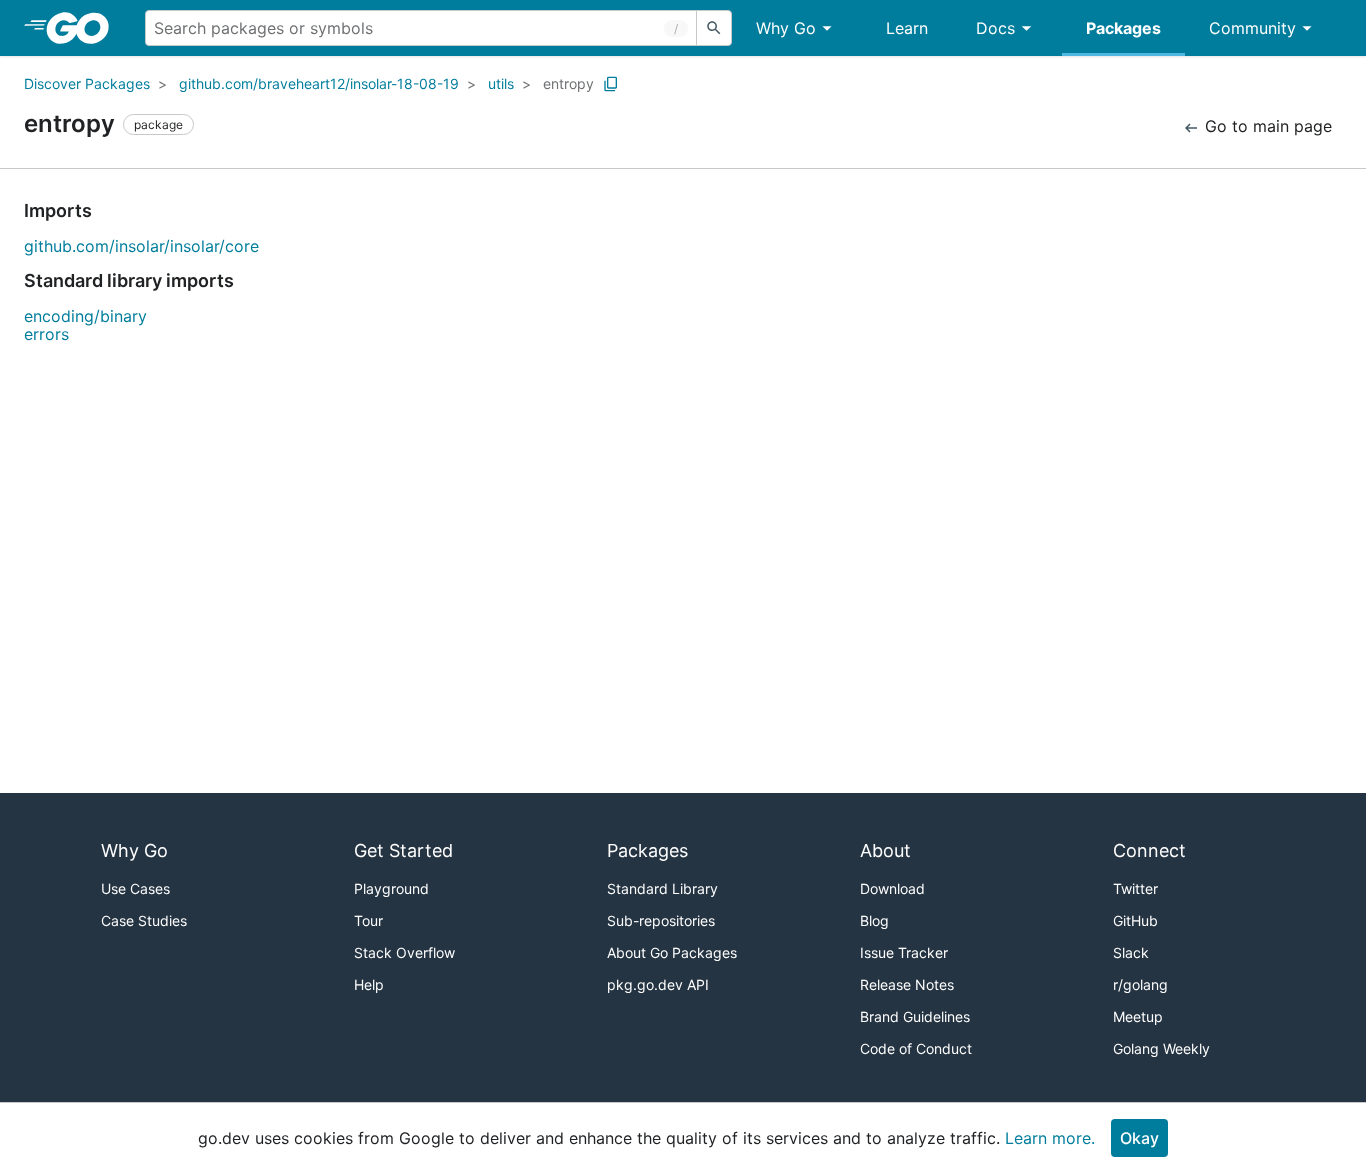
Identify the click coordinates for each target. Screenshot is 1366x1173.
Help (369, 984)
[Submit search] (714, 28)
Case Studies (144, 920)
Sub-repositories (661, 920)
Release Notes (907, 984)
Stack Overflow (404, 952)
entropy (568, 83)
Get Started (403, 850)
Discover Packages (87, 83)
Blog (874, 920)
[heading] (84, 28)
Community (1252, 28)
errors (46, 334)
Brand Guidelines (915, 1016)
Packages (1123, 28)
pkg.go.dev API (658, 984)
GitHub (1135, 920)
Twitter (1135, 888)
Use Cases (135, 888)
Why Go (786, 28)
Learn (907, 28)
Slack (1131, 952)
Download (892, 888)
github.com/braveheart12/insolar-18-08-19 (319, 83)
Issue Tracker (904, 952)
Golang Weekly (1161, 1048)
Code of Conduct (916, 1048)
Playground (391, 888)
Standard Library (662, 888)
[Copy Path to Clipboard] (611, 84)
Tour (368, 920)
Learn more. (1050, 1138)
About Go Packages (672, 952)
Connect (1149, 850)
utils (501, 83)
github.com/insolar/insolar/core (141, 246)
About (885, 850)
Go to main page (1266, 126)
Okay (1139, 1138)
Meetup (1138, 1016)
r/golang (1140, 984)
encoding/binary (85, 316)
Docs (995, 28)
